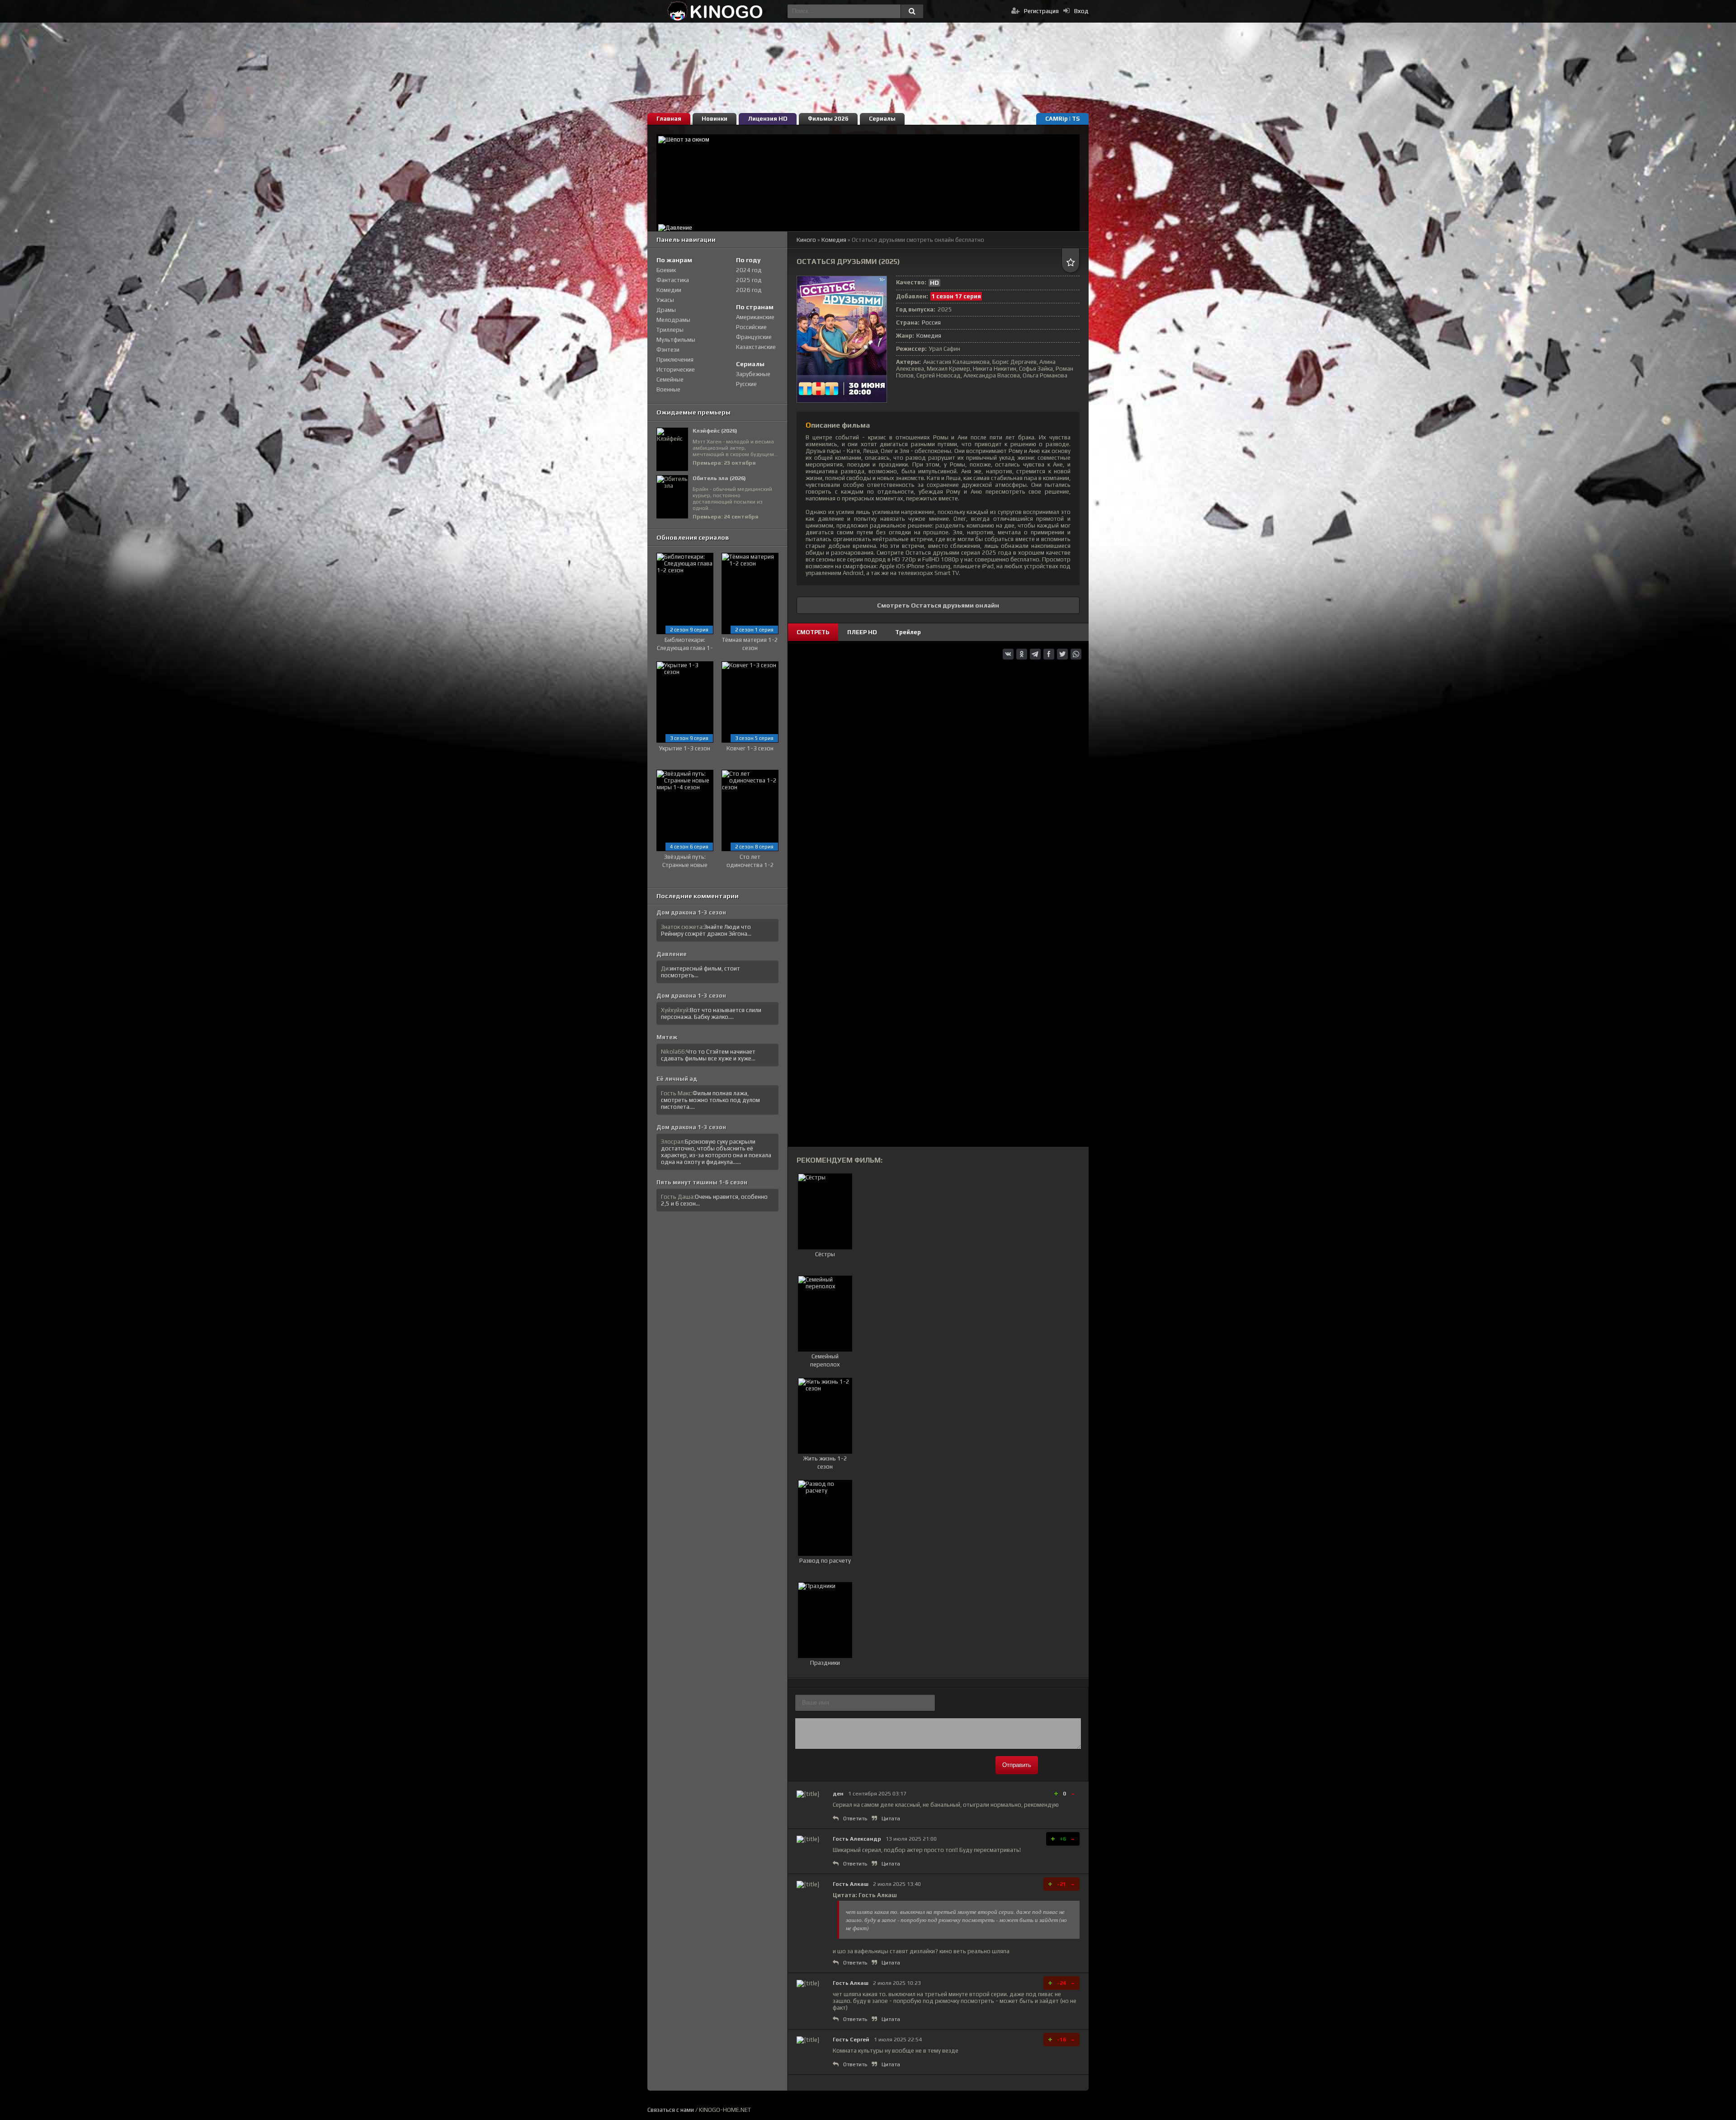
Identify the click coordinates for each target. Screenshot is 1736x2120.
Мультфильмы (676, 340)
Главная (669, 119)
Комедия (929, 336)
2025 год (749, 280)
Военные (668, 389)
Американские (755, 317)
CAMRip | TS (1062, 119)
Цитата (891, 1818)
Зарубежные (753, 374)
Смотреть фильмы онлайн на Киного (715, 11)
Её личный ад (677, 1079)
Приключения (675, 360)
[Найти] (912, 11)
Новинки (715, 119)
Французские (754, 337)
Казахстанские (756, 347)
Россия (931, 323)
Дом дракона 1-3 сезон (691, 912)
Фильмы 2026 (828, 119)
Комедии (669, 290)
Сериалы (882, 119)
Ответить (855, 1818)
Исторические (676, 370)
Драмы (666, 310)
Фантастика (673, 280)
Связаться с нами (671, 2110)
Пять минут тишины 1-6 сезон (702, 1182)
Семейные (670, 379)
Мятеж (667, 1037)
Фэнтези (668, 350)
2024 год (749, 270)
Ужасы (665, 300)
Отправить (1017, 1765)
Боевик (666, 270)
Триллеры (670, 330)
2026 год (749, 290)
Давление (672, 954)
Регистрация (1041, 11)
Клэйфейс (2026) (715, 431)
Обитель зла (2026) (719, 478)
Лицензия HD (768, 119)
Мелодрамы (673, 320)
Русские (746, 384)
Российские (751, 327)
